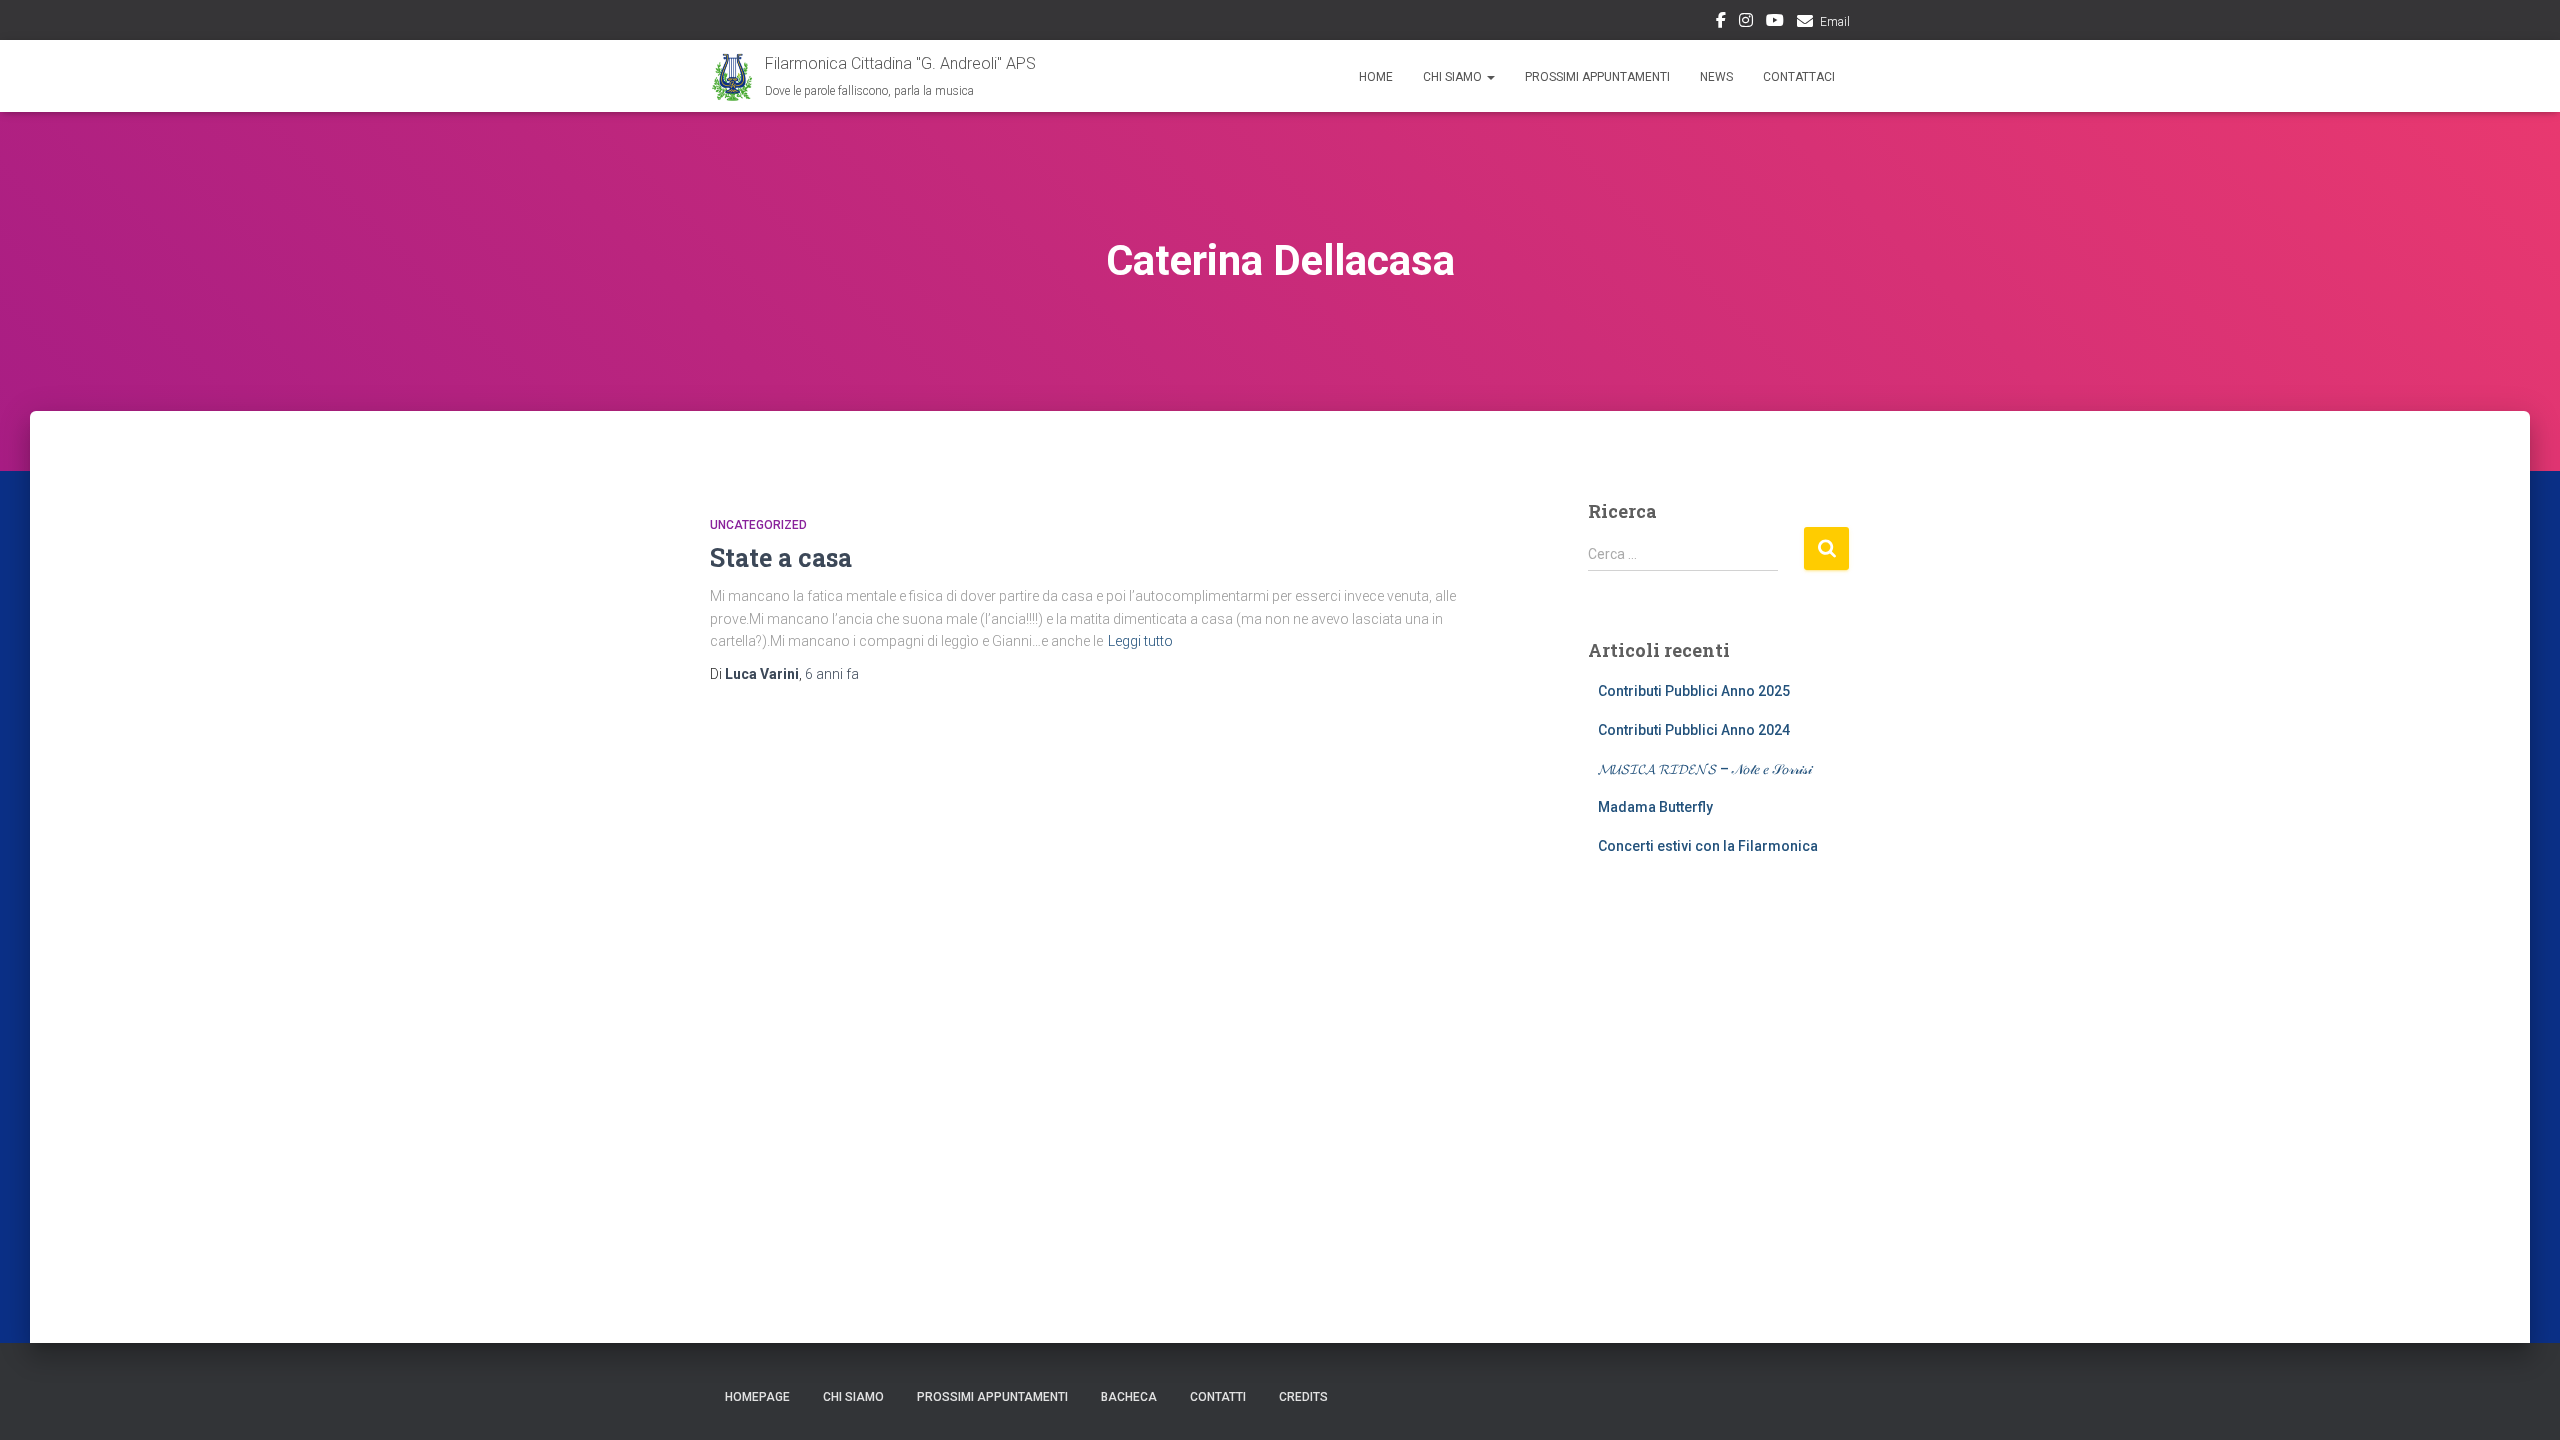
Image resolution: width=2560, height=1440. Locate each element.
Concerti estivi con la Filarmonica (1708, 846)
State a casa (781, 557)
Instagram (1746, 23)
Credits (1303, 1397)
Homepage (757, 1397)
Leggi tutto (1140, 641)
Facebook (1721, 23)
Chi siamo (853, 1397)
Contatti (1218, 1397)
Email (1835, 22)
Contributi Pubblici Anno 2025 (1694, 691)
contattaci (1799, 77)
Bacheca (1129, 1397)
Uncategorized (758, 525)
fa (832, 674)
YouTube (1775, 23)
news (1716, 77)
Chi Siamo (1454, 77)
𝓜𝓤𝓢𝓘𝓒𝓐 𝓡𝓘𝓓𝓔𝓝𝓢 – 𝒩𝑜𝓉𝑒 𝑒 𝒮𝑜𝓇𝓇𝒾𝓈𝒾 (1705, 769)
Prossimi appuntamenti (1597, 77)
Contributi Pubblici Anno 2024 (1694, 730)
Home (1376, 77)
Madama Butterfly (1655, 807)
